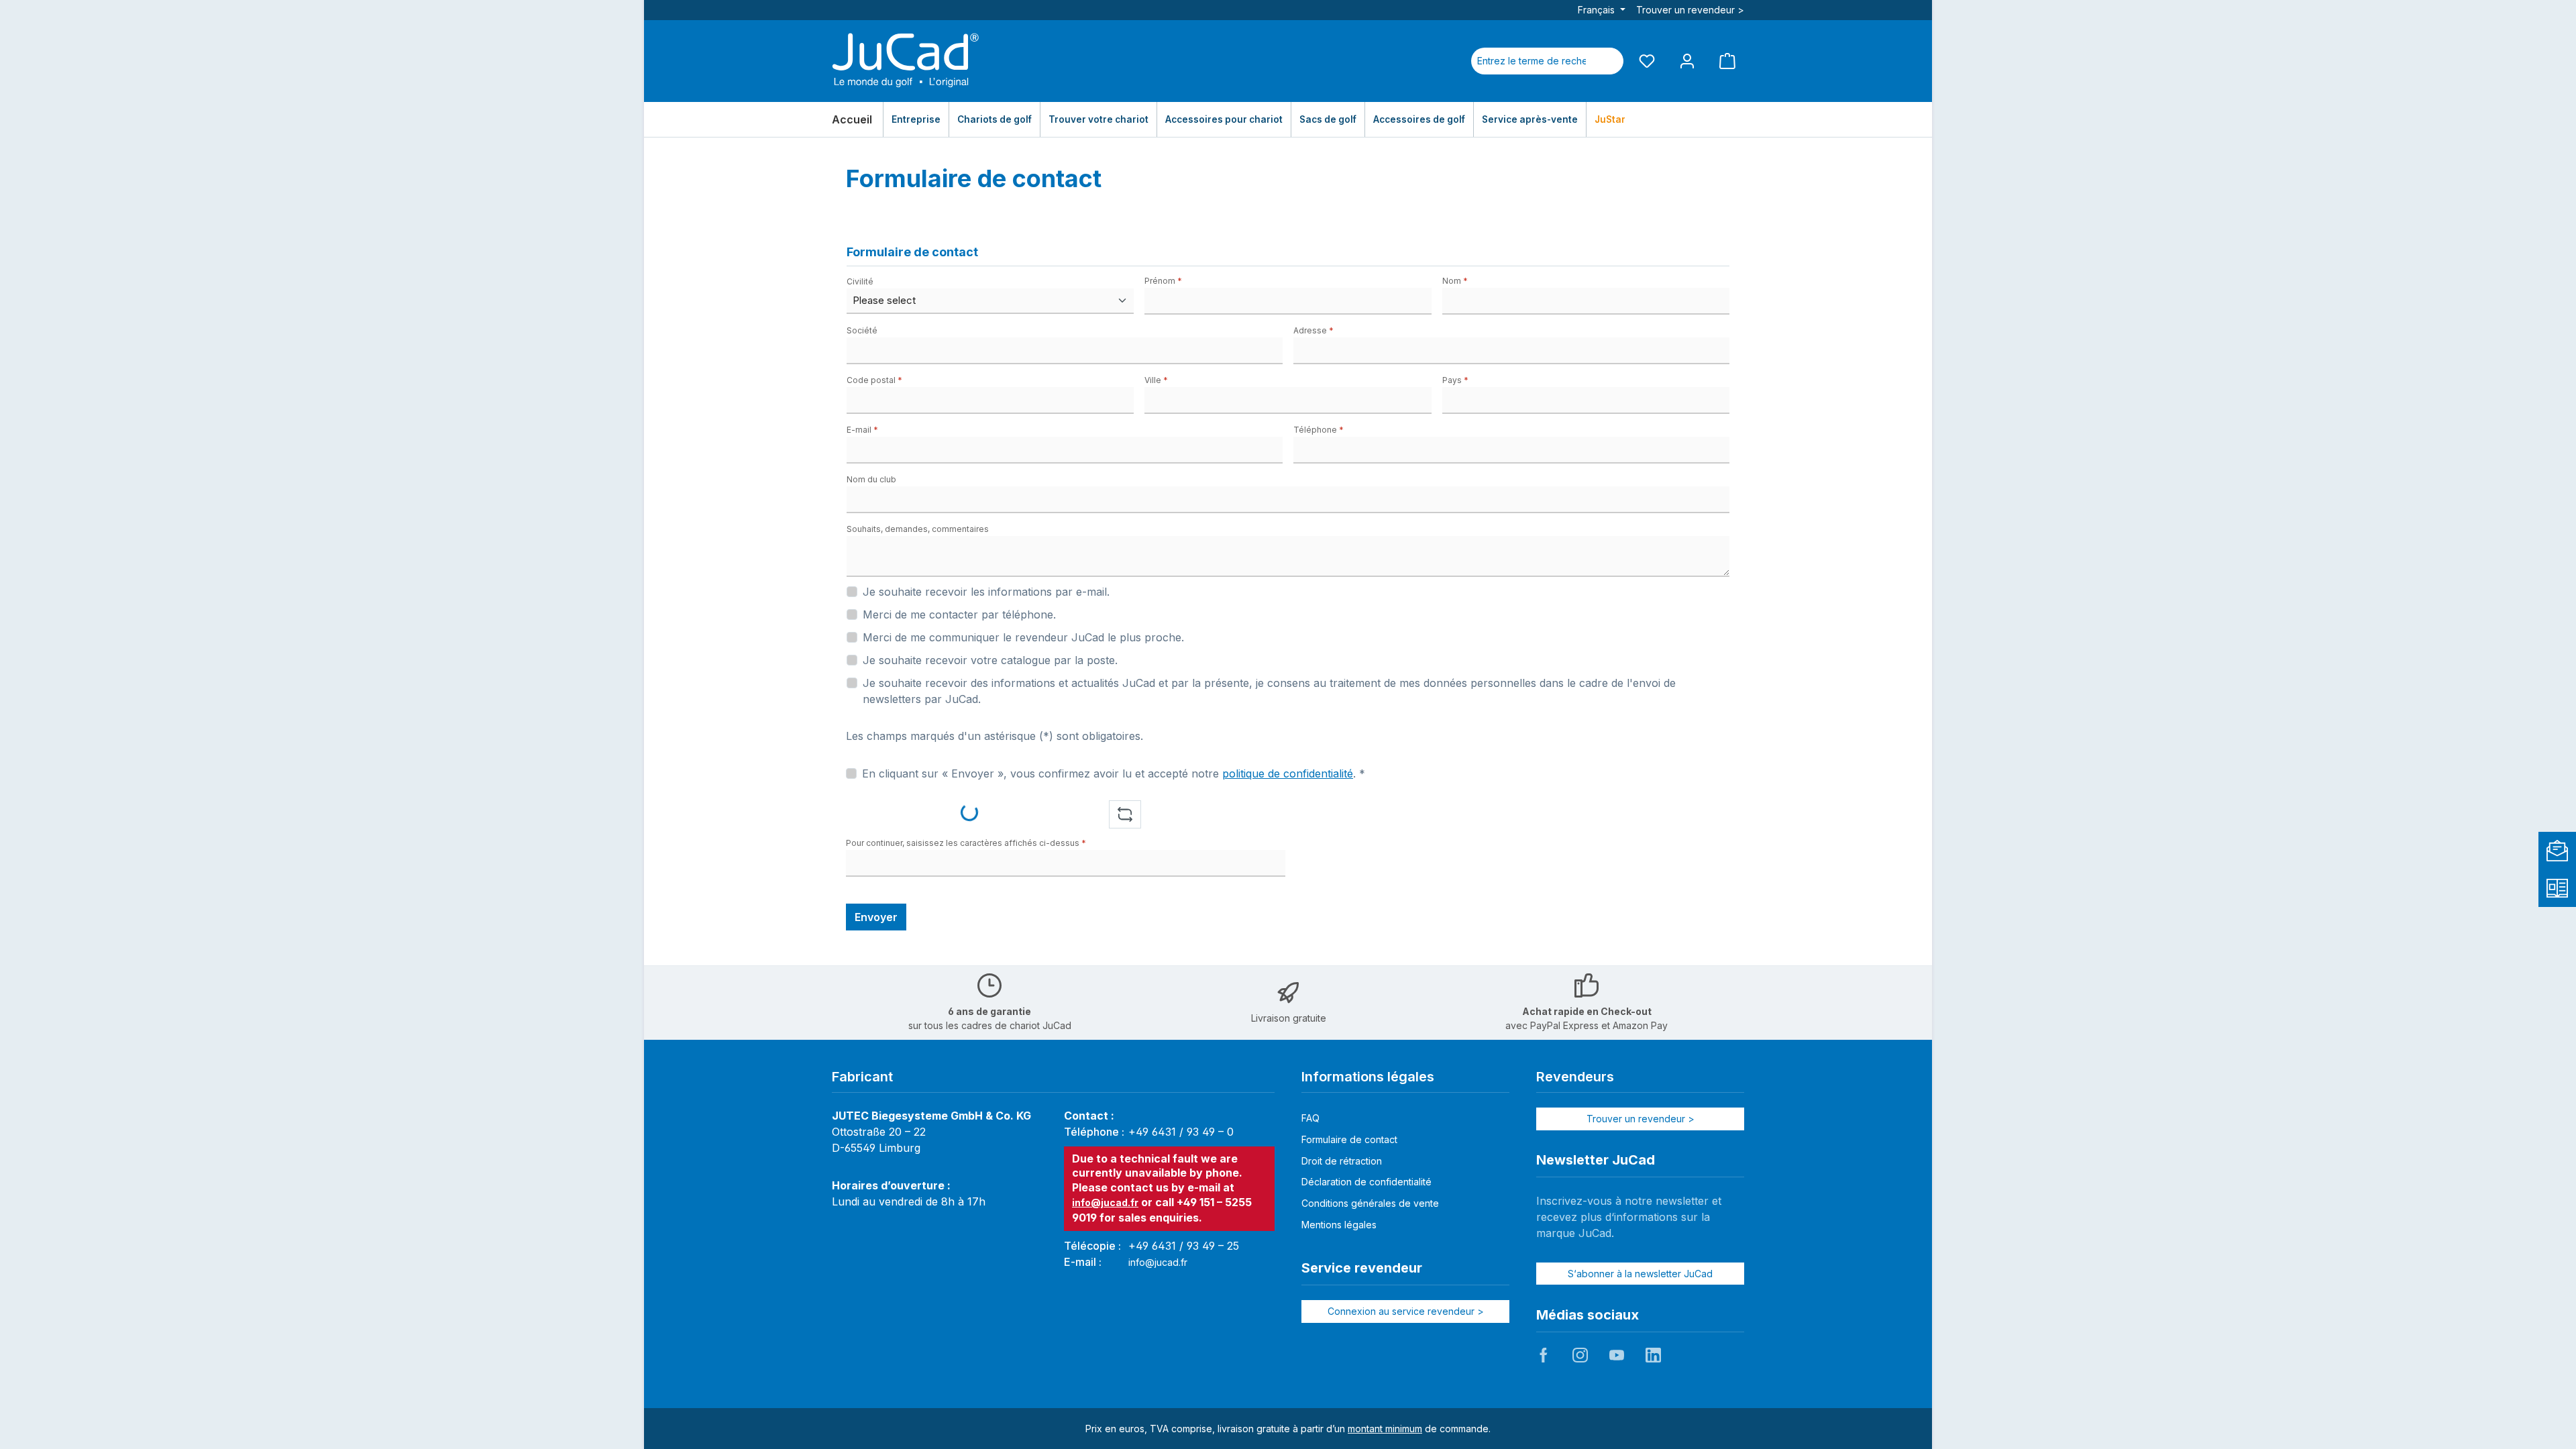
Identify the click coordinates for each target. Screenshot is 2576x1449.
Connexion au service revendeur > (1406, 1311)
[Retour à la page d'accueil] (906, 61)
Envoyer (876, 917)
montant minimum (1385, 1429)
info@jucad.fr (1105, 1202)
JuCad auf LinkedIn (1653, 1355)
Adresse (1313, 330)
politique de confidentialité (1288, 773)
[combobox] (1532, 61)
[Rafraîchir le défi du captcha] (1125, 814)
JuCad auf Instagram (1580, 1355)
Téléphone (1319, 430)
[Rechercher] (1607, 61)
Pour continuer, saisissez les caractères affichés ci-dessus (966, 843)
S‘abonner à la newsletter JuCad (1640, 1274)
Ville (1156, 380)
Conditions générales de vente (1370, 1203)
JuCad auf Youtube (1617, 1355)
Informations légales (1368, 1077)
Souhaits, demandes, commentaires (918, 529)
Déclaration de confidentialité (1366, 1182)
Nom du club (871, 479)
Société (862, 330)
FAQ (1310, 1118)
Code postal (874, 380)
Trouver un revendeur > (1690, 10)
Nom (1455, 281)
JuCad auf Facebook (1544, 1355)
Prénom (1163, 281)
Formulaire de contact (1349, 1139)
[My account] (1687, 61)
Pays (1455, 380)
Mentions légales (1339, 1225)
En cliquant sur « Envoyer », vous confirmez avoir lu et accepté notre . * (1114, 773)
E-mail (862, 430)
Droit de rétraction (1342, 1161)
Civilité (860, 281)
